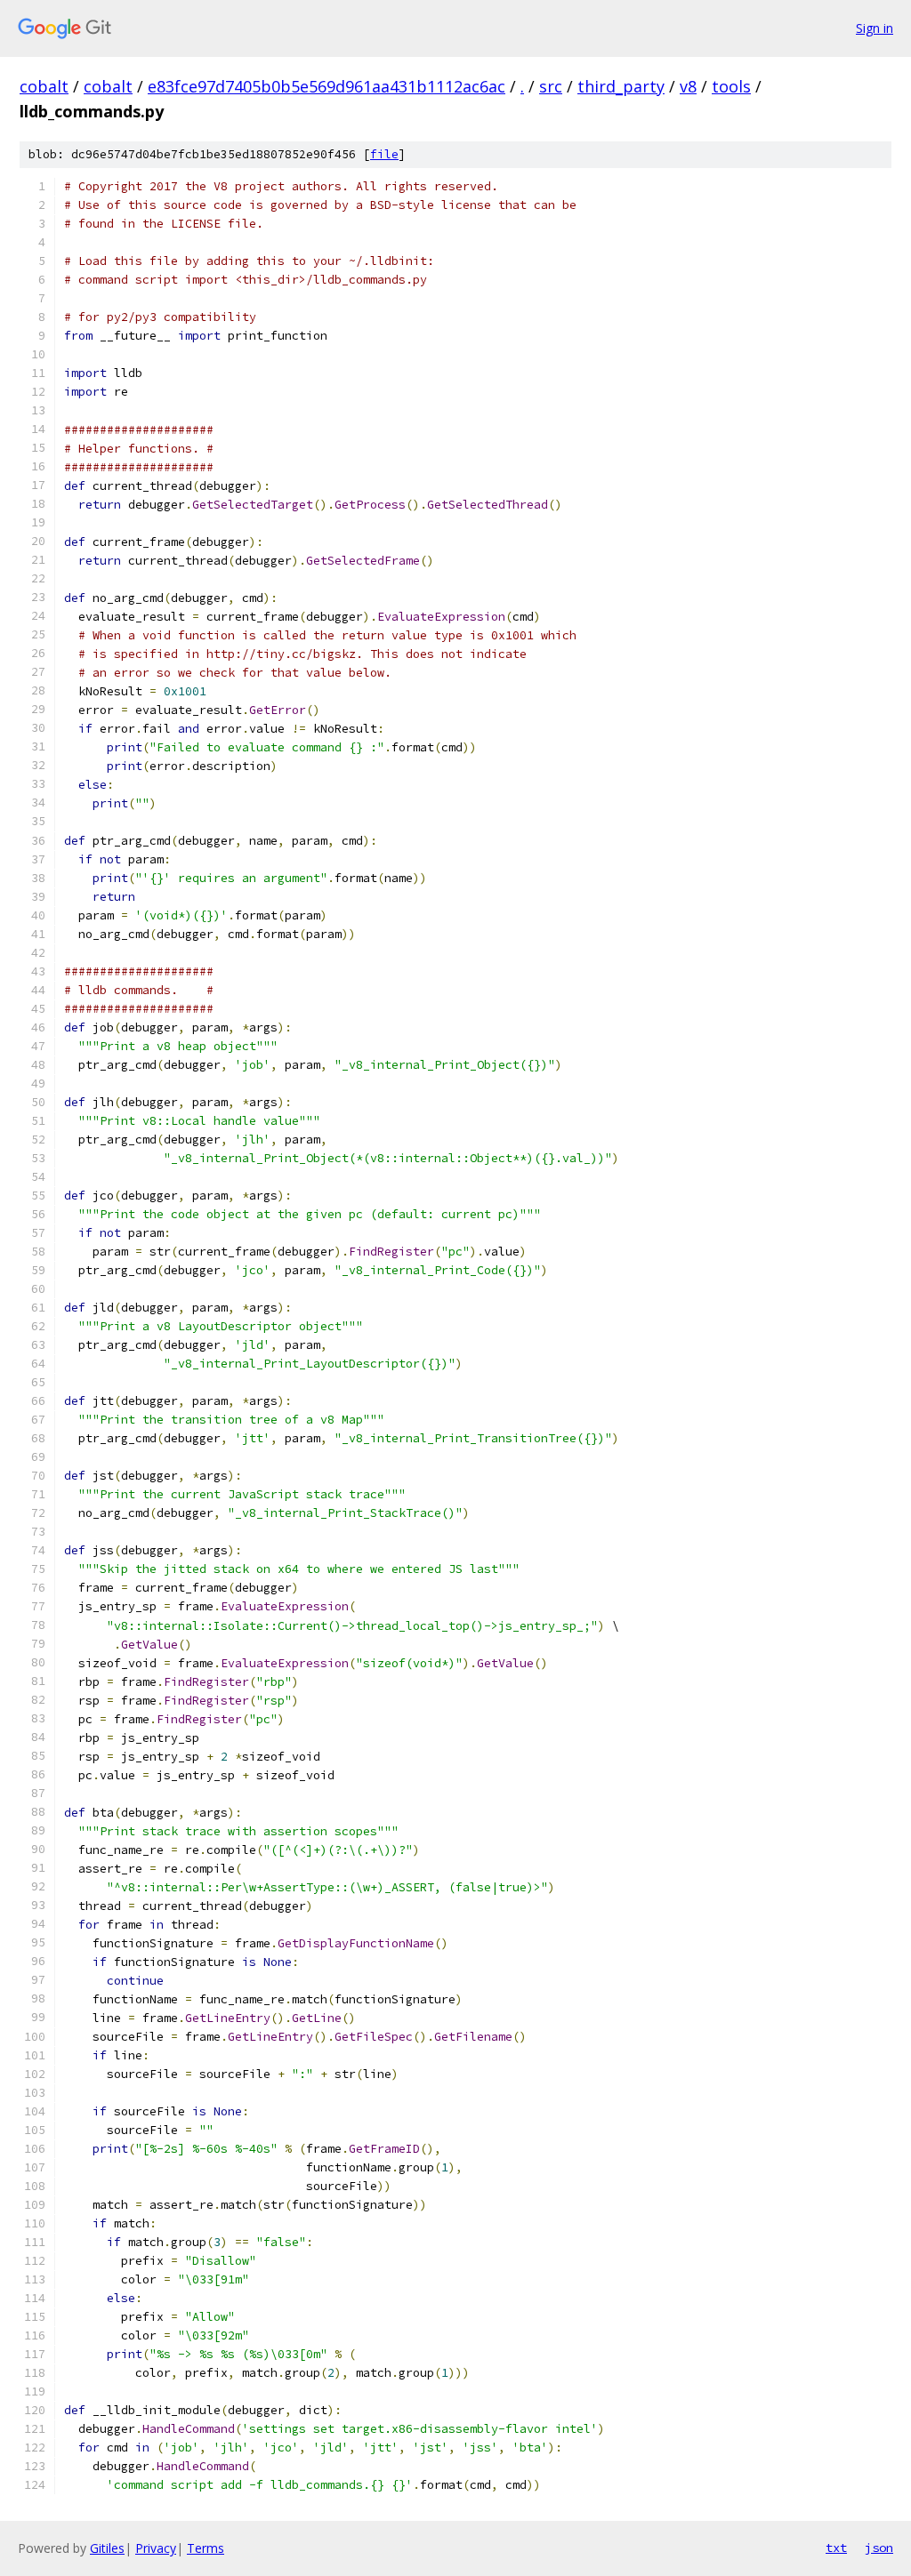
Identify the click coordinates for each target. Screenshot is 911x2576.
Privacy (156, 2548)
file (384, 154)
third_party (621, 86)
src (551, 86)
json (879, 2548)
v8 (688, 86)
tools (731, 86)
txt (836, 2548)
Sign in (875, 28)
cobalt (44, 86)
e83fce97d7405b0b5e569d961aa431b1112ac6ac (327, 86)
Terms (206, 2548)
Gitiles (107, 2548)
